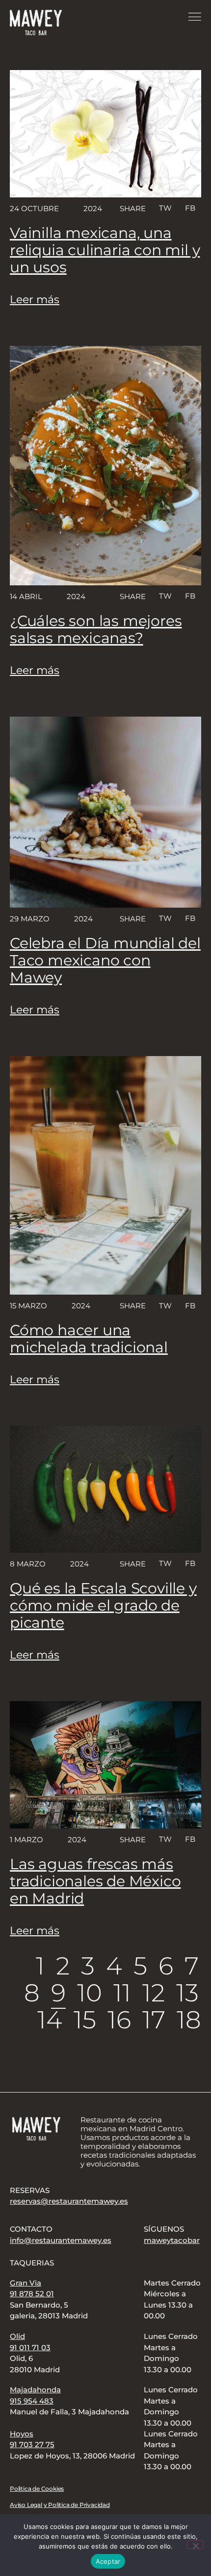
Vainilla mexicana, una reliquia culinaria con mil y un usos (105, 250)
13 (187, 1993)
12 (154, 1993)
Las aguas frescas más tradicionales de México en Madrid (95, 1881)
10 (90, 1993)
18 (189, 2020)
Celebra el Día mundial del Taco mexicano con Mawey (105, 960)
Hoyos (22, 2434)
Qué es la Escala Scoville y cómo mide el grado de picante (103, 1605)
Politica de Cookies (37, 2489)
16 (119, 2020)
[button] (165, 208)
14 (50, 2020)
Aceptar (108, 2561)
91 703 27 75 (32, 2444)
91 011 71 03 (30, 2347)
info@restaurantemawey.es (61, 2240)
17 (154, 2020)
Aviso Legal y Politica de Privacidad (60, 2505)
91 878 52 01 (32, 2294)
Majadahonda (35, 2390)
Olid (17, 2336)
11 (122, 1993)
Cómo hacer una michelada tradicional (89, 1339)
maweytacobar (172, 2240)
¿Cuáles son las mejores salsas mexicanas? (96, 629)
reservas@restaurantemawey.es (69, 2201)
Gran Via (26, 2283)
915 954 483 (32, 2401)
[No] (195, 2545)
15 (85, 2020)
